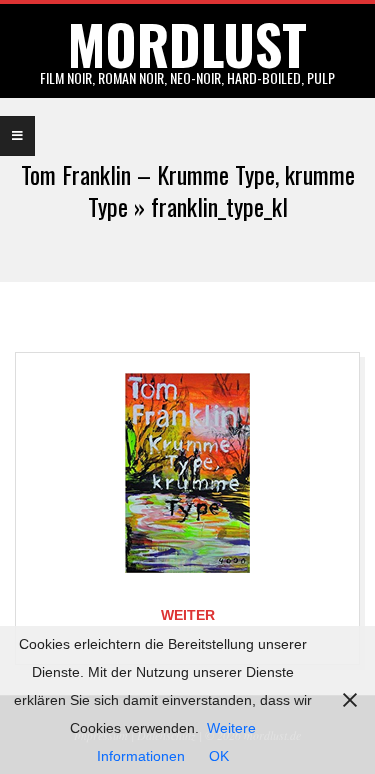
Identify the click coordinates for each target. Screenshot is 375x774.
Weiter (188, 615)
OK (219, 756)
